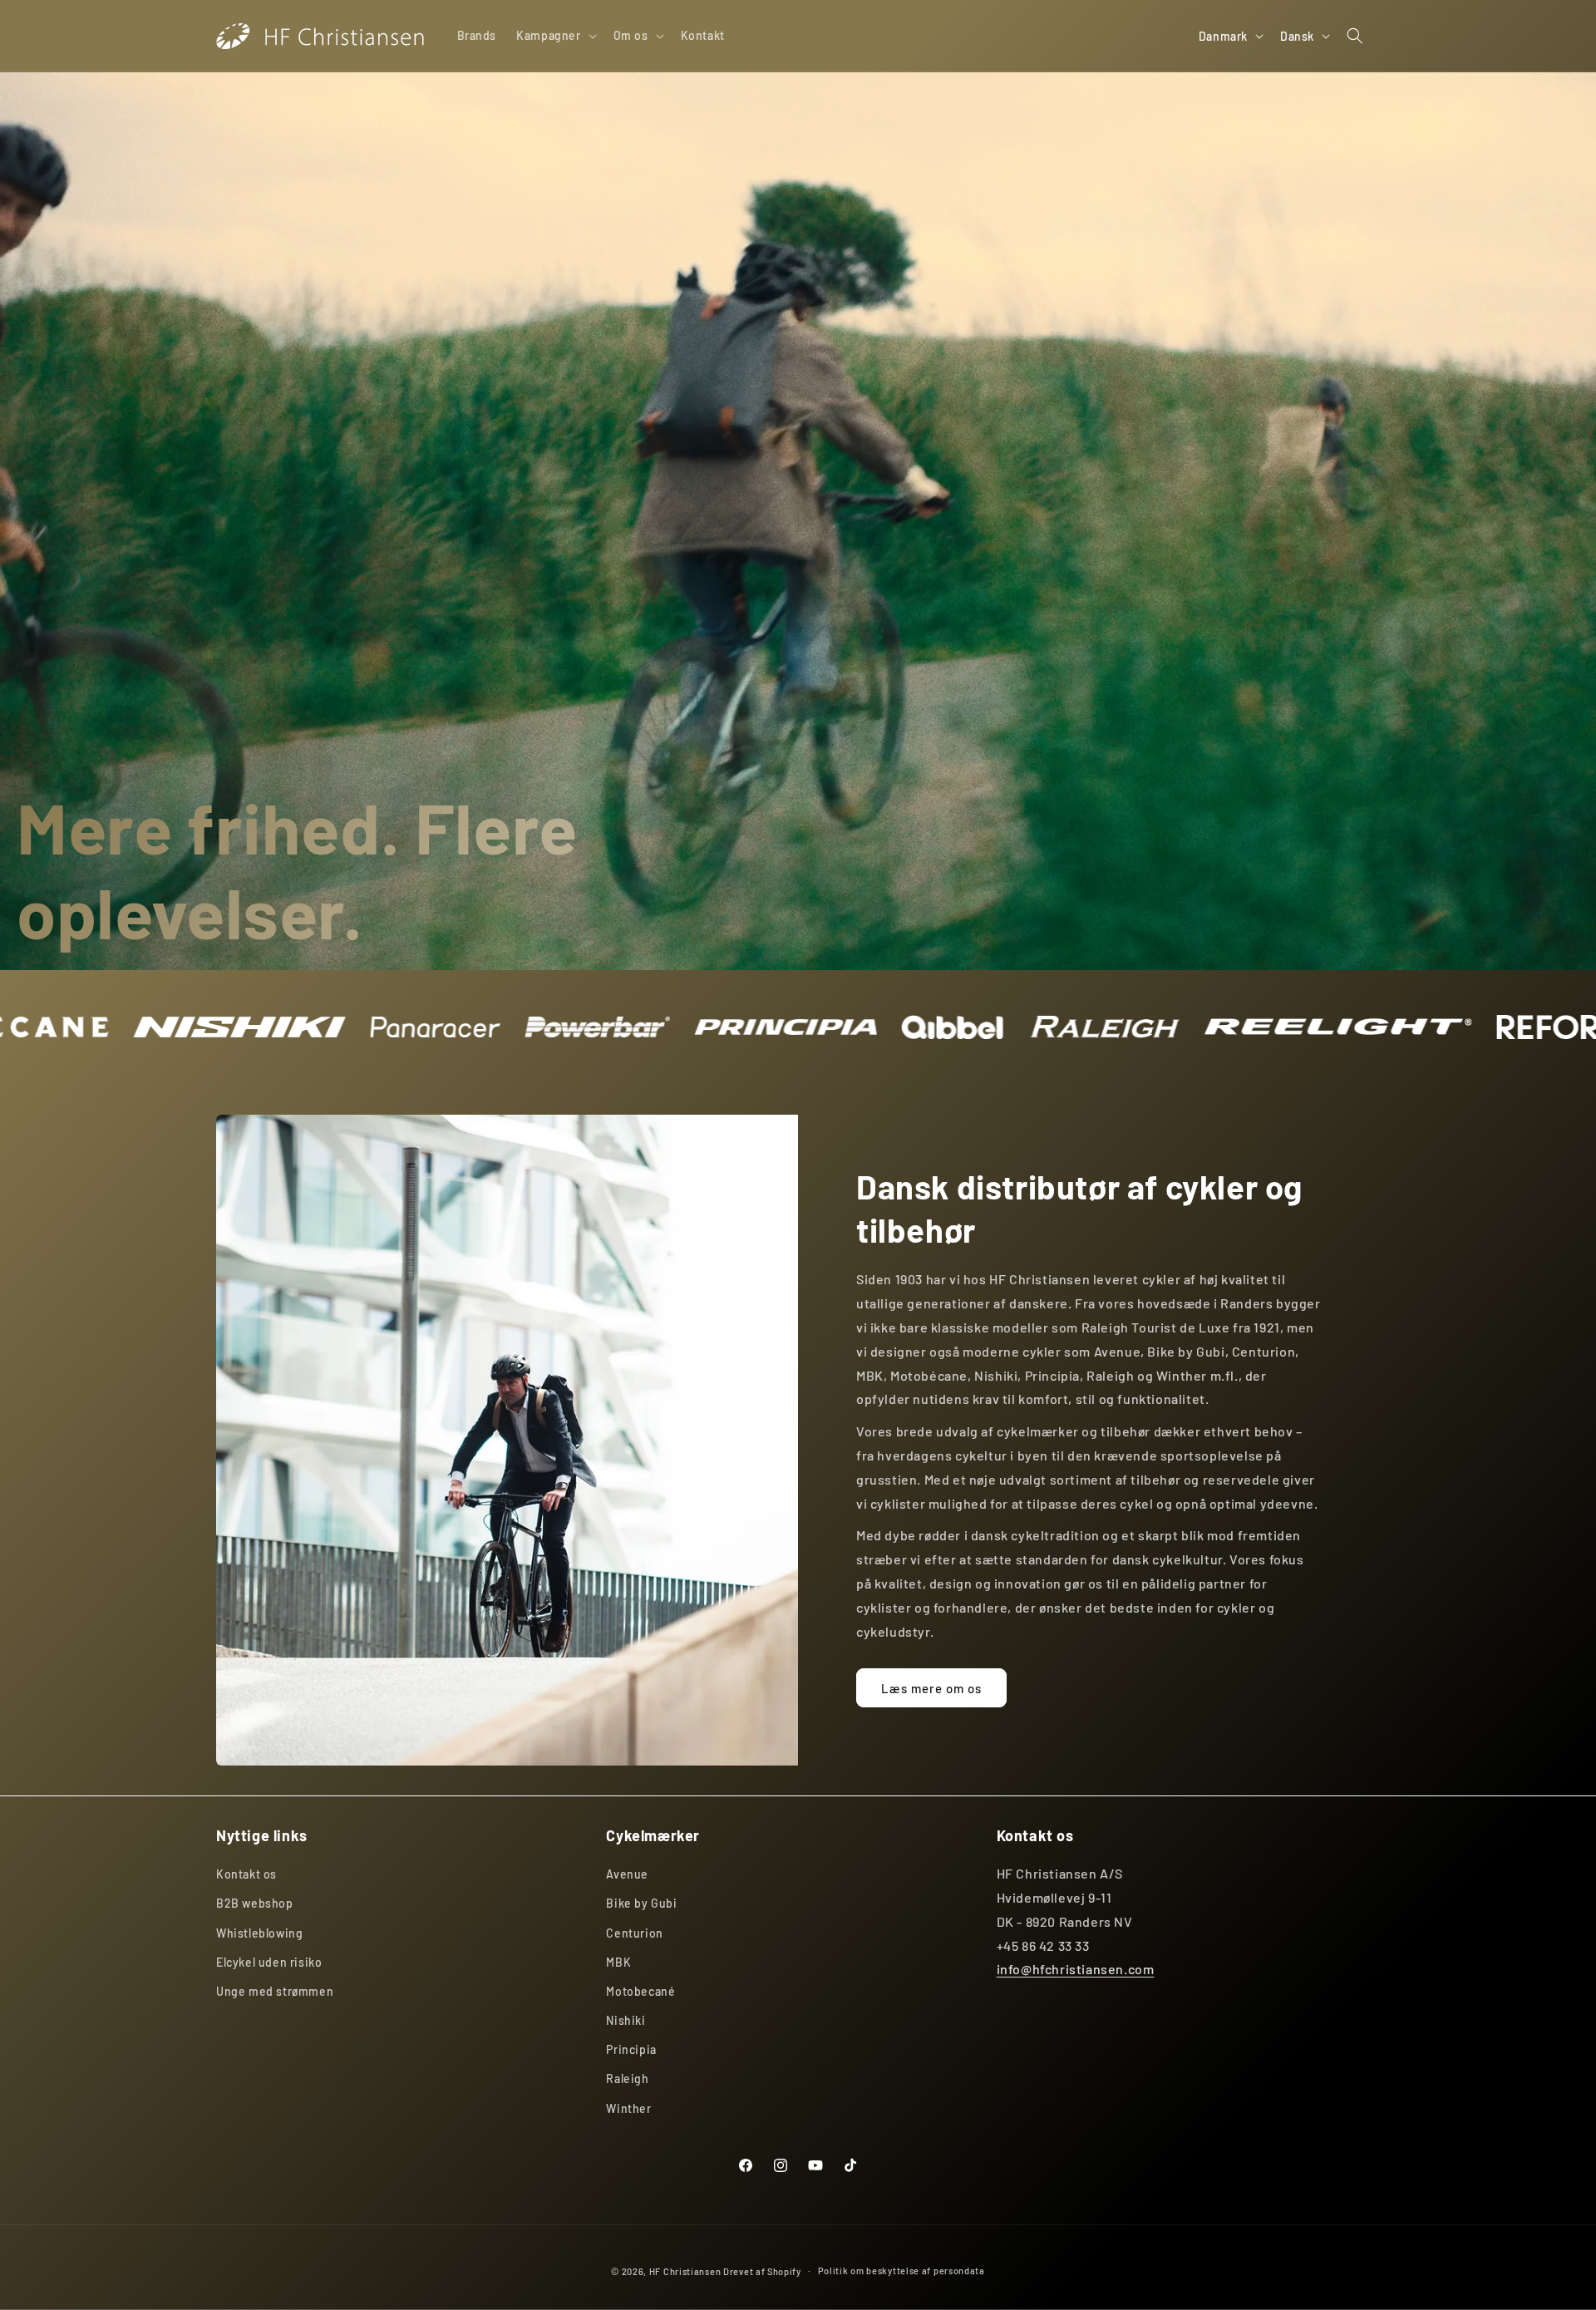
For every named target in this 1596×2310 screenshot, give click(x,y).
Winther (628, 2108)
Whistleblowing (259, 1933)
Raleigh (627, 2079)
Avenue (627, 1875)
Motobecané (640, 1991)
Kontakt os (246, 1875)
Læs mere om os (931, 1688)
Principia (631, 2050)
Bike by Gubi (641, 1904)
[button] (554, 36)
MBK (618, 1962)
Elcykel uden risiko (269, 1962)
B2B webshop (255, 1904)
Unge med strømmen (275, 1991)
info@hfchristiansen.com (1076, 1970)
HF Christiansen (685, 2271)
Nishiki (626, 2021)
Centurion (634, 1933)
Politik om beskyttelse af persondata (901, 2271)
